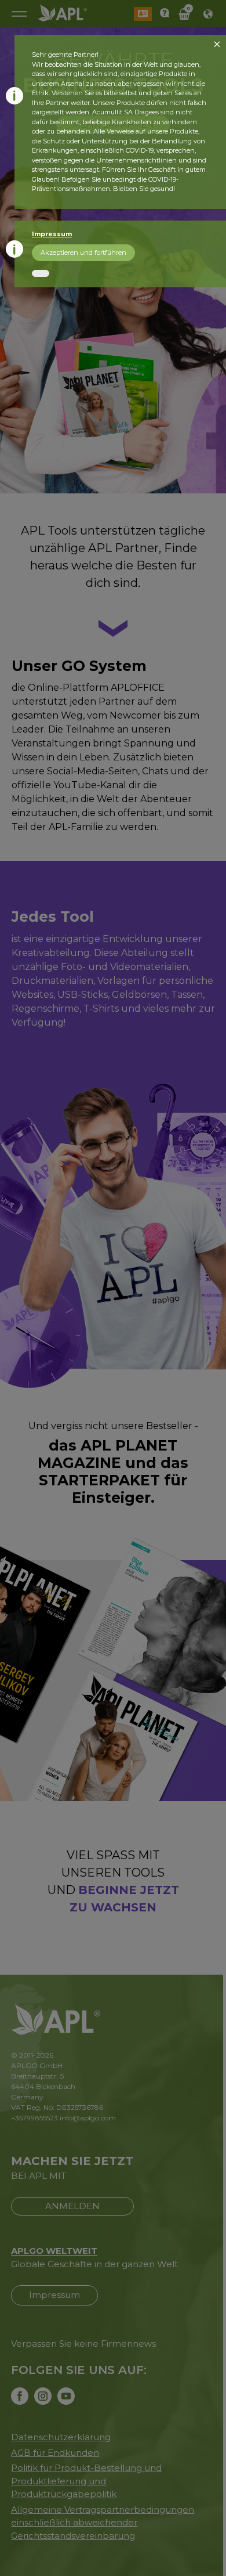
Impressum (52, 234)
